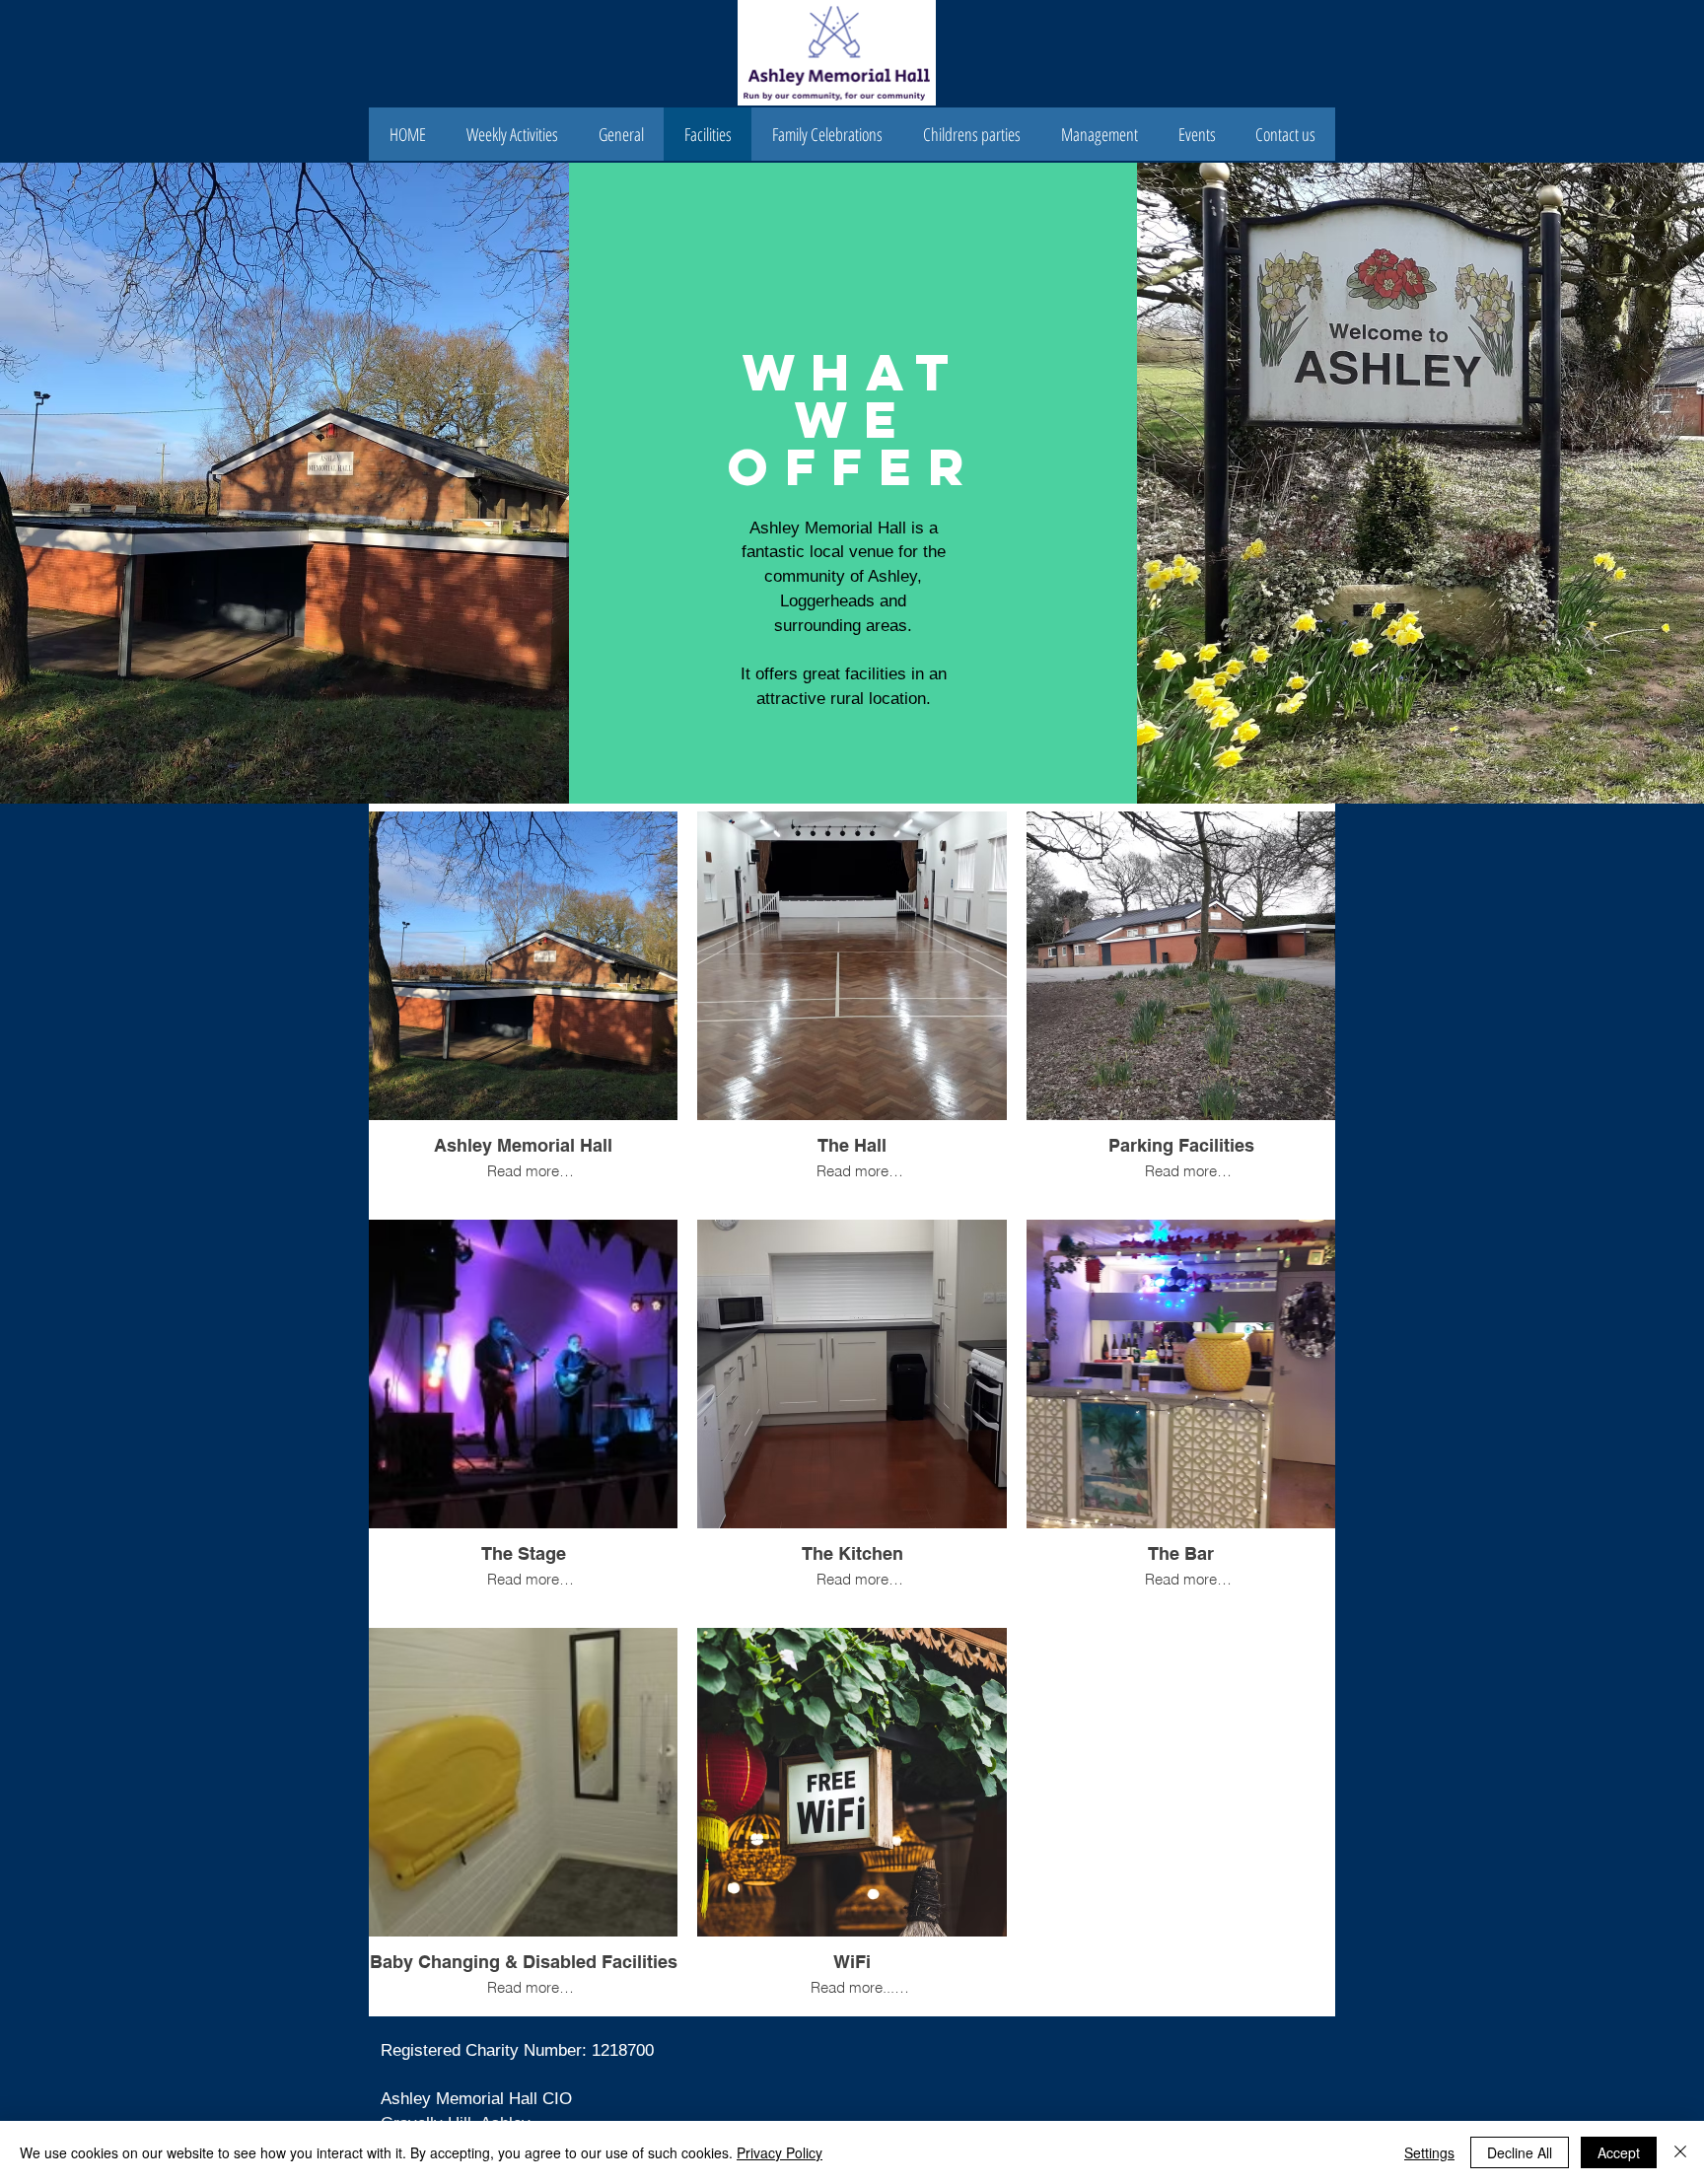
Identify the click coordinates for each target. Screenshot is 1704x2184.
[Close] (1680, 2152)
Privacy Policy (780, 2152)
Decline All (1520, 2152)
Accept (1619, 2152)
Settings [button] (1429, 2152)
